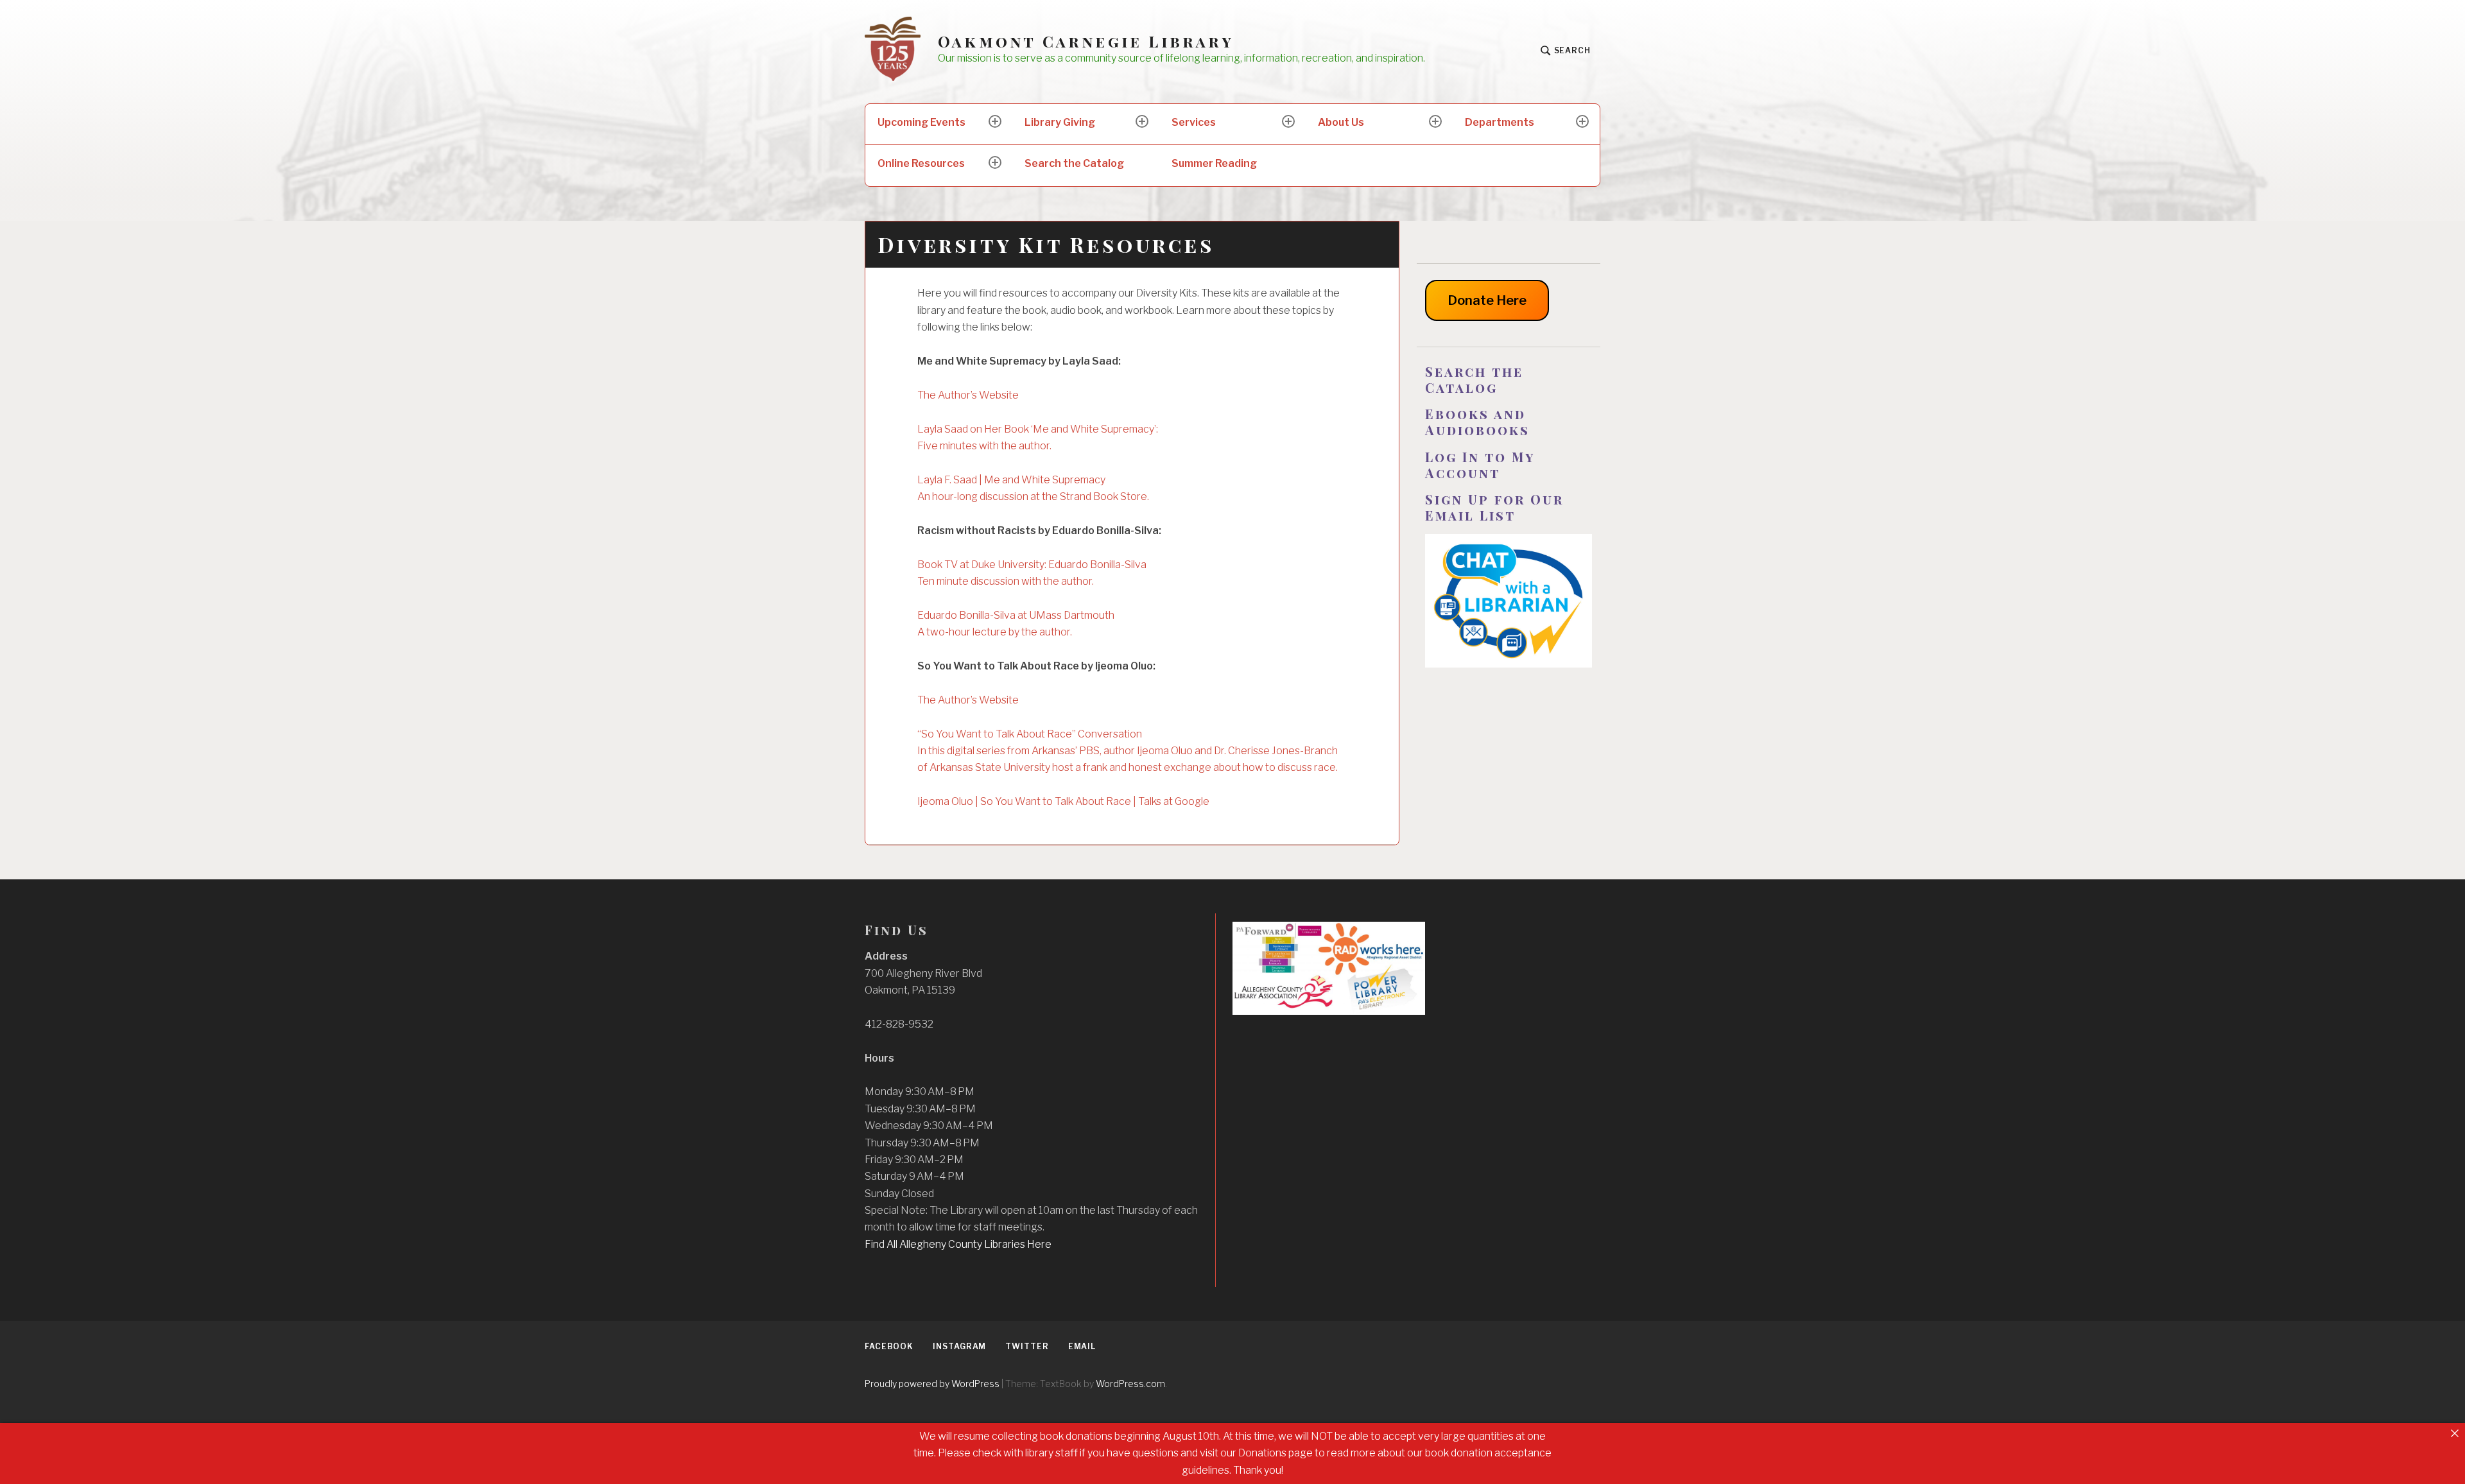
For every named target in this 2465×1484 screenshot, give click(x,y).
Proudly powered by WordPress (932, 1384)
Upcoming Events (921, 122)
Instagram (959, 1346)
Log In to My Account (1480, 465)
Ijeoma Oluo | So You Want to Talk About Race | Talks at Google (1063, 801)
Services (1194, 122)
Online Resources (921, 163)
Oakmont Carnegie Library (1086, 41)
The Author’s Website (968, 395)
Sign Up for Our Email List (1494, 507)
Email (1082, 1346)
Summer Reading (1214, 163)
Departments (1500, 122)
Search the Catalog (1074, 163)
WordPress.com (1130, 1384)
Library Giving (1060, 122)
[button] (1031, 1160)
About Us (1341, 122)
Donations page (1276, 1453)
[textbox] (1509, 379)
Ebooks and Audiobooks (1477, 422)
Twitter (1027, 1346)
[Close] (2455, 1433)
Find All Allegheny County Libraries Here (958, 1244)
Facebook (889, 1346)
